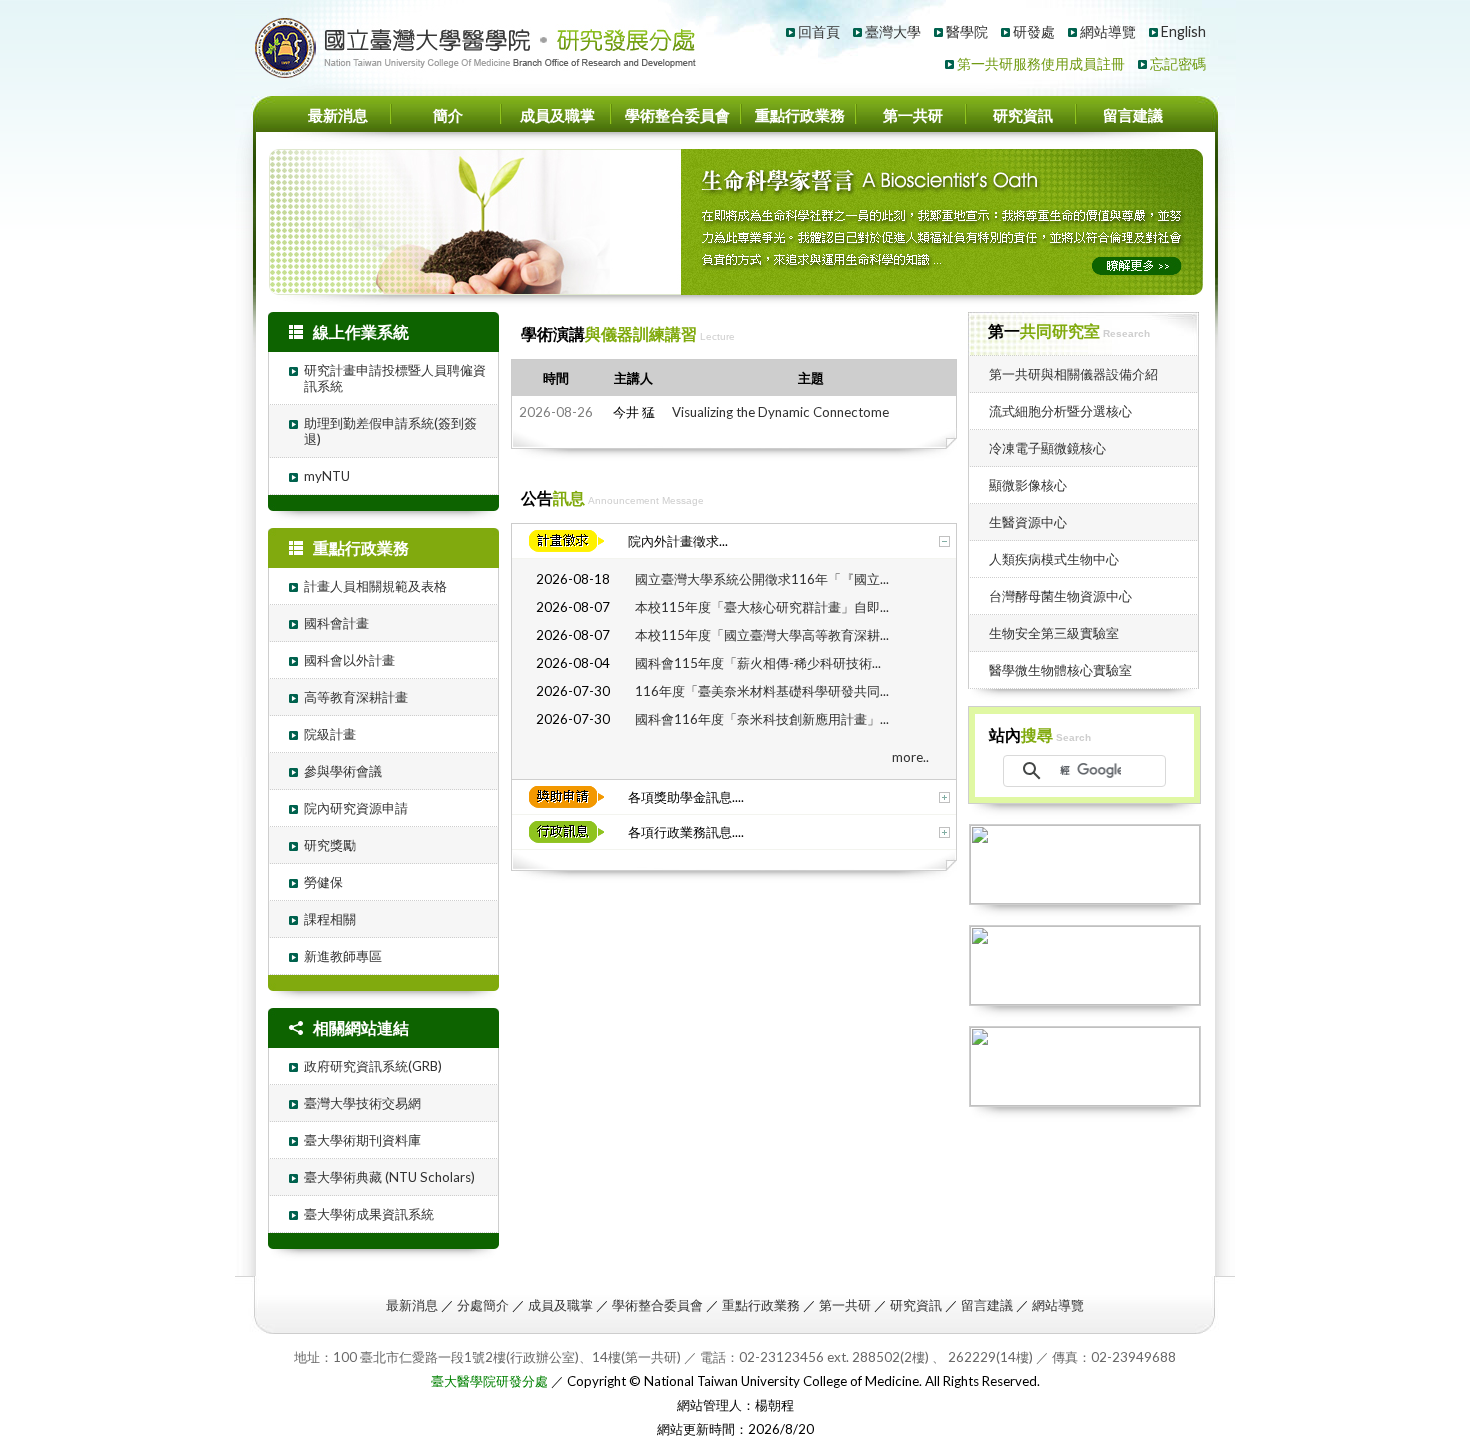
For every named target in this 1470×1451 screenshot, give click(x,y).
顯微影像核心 (1028, 485)
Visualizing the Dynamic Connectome (780, 412)
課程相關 (330, 919)
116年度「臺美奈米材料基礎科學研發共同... (762, 691)
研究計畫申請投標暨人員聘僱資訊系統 (395, 378)
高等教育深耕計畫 (356, 697)
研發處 (1034, 31)
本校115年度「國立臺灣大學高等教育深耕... (762, 635)
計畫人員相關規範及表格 (375, 586)
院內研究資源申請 (356, 808)
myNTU (327, 476)
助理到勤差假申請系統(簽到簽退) (390, 431)
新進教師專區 (343, 956)
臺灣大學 (893, 31)
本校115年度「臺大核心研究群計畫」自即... (762, 607)
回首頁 (819, 31)
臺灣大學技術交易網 (362, 1103)
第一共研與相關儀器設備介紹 (1073, 374)
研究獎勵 (330, 845)
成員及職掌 (557, 115)
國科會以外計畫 (349, 660)
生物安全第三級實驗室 (1054, 633)
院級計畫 (330, 734)
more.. (910, 757)
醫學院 (967, 31)
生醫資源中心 (1028, 522)
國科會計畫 (336, 623)
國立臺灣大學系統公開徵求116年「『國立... (762, 579)
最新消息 (338, 115)
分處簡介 (483, 1305)
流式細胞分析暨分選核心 (1060, 411)
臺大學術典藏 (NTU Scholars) (389, 1177)
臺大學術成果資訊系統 (369, 1214)
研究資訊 (1023, 115)
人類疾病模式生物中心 (1054, 559)
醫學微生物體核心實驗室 (1060, 670)
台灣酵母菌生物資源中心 (1060, 596)
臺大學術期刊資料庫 (362, 1140)
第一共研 (913, 115)
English (1183, 31)
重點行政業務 (800, 115)
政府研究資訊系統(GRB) (373, 1066)
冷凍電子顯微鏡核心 (1047, 448)
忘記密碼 (1178, 63)
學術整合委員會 (677, 115)
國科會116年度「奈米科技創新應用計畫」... (762, 719)
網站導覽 (1108, 31)
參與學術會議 (343, 771)
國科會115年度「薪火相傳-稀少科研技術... (758, 663)
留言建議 (1133, 115)
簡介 (448, 115)
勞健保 (323, 882)
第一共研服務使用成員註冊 (1041, 63)
